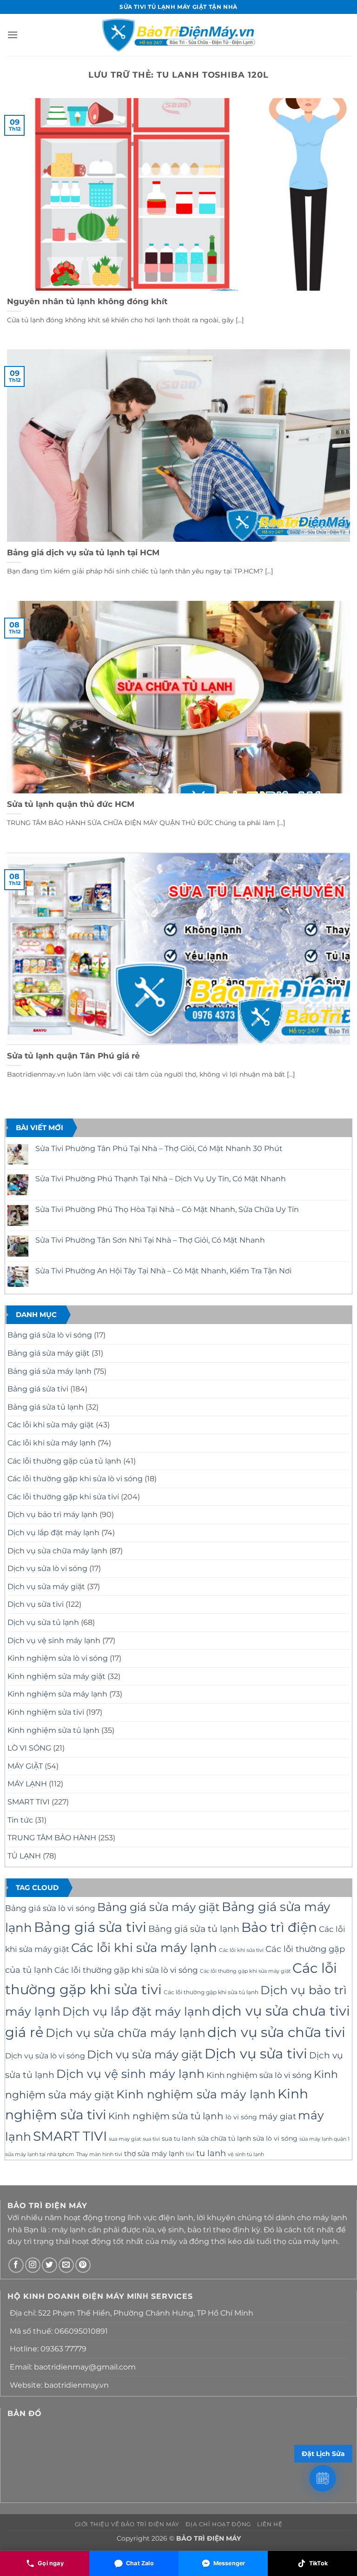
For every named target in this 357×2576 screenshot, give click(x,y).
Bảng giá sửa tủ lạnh (46, 1407)
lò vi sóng (241, 2117)
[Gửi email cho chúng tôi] (66, 2265)
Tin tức (20, 1820)
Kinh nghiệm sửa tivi (46, 1712)
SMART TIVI (29, 1802)
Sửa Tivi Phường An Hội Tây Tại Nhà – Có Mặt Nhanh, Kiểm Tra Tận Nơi (163, 1271)
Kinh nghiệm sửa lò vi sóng (58, 1658)
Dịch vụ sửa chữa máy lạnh (57, 1551)
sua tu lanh (179, 2138)
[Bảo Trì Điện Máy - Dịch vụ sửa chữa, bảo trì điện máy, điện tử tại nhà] (179, 35)
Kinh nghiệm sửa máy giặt (56, 1676)
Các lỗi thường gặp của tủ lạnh (64, 1461)
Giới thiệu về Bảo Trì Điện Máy (127, 2524)
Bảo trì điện (279, 1927)
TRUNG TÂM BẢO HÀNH (52, 1838)
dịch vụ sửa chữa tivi (276, 2032)
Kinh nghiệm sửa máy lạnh (57, 1694)
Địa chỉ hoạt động (218, 2524)
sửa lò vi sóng (275, 2138)
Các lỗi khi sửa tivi (241, 1950)
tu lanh (211, 2153)
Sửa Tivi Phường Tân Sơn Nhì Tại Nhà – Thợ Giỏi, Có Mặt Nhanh (150, 1240)
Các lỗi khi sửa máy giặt (51, 1425)
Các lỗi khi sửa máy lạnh (52, 1443)
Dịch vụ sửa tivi (36, 1604)
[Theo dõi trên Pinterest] (83, 2265)
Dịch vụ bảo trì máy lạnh (53, 1514)
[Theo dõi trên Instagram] (33, 2265)
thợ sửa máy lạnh (154, 2154)
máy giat (278, 2116)
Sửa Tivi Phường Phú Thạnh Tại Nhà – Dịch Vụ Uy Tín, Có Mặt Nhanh (161, 1179)
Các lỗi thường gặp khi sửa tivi (63, 1497)
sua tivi (151, 2139)
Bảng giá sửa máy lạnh (50, 1371)
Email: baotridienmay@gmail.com (73, 2367)
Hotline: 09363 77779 (48, 2349)
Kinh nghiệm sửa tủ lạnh (53, 1730)
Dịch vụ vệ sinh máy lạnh (54, 1641)
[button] (13, 35)
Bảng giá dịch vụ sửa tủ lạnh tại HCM (83, 552)
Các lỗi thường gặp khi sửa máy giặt (245, 1971)
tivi (190, 2154)
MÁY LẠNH (27, 1784)
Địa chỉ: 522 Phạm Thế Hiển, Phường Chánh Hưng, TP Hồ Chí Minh (132, 2313)
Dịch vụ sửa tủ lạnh (43, 1622)
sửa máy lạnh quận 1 (324, 2139)
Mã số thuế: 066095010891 (59, 2331)
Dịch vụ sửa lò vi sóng (47, 1568)
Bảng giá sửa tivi (38, 1389)
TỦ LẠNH (24, 1856)
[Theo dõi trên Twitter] (50, 2265)
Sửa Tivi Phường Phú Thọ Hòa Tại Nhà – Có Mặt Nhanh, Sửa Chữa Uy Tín (167, 1209)
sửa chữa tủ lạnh (224, 2138)
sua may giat (125, 2139)
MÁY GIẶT (25, 1766)
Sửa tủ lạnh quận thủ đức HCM (71, 804)
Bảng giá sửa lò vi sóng (50, 1335)
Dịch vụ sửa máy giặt (46, 1587)
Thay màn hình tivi (99, 2154)
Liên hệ (270, 2524)
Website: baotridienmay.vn (59, 2385)
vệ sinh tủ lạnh (246, 2154)
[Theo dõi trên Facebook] (16, 2265)
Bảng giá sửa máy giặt (49, 1353)
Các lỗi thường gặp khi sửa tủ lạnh (211, 1992)
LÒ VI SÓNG (29, 1748)
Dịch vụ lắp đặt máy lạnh (53, 1533)
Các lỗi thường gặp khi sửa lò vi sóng (75, 1479)
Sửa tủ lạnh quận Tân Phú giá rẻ (73, 1056)
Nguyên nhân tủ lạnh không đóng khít (87, 301)
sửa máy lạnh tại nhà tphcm (40, 2154)
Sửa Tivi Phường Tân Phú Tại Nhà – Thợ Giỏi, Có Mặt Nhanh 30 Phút (159, 1148)
